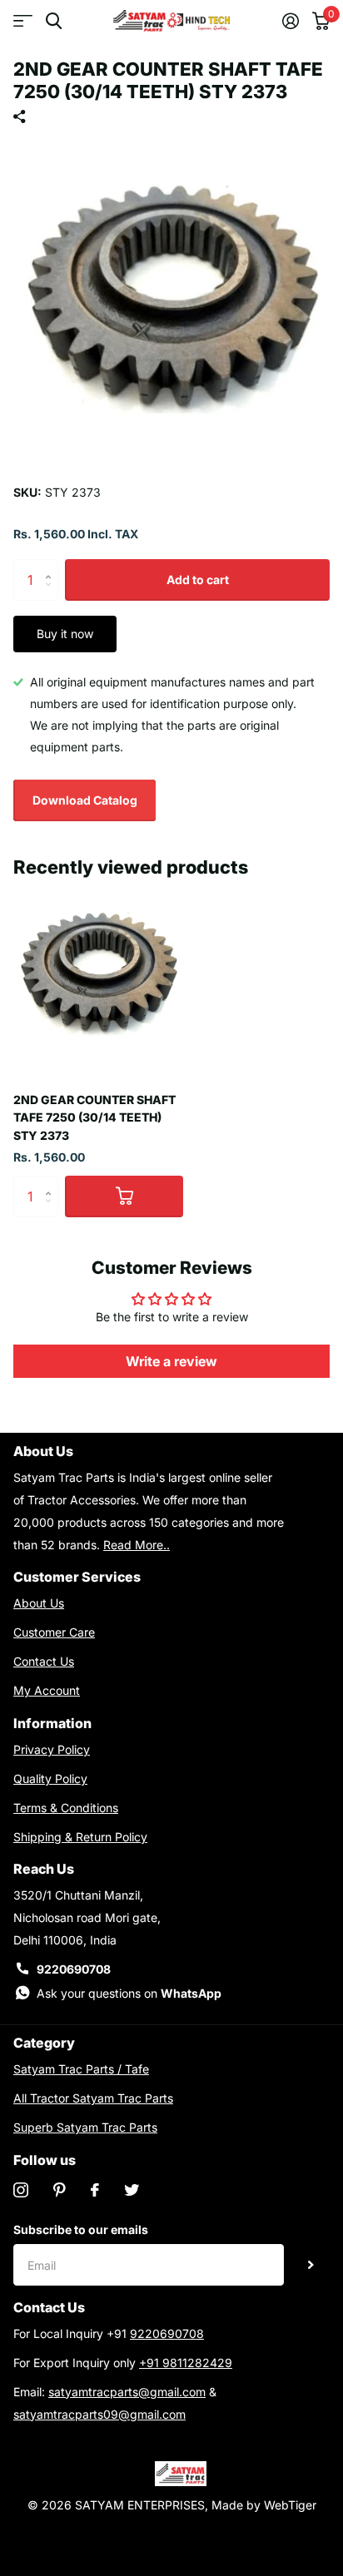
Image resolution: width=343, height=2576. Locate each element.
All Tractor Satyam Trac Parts (93, 2098)
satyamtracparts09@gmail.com (99, 2414)
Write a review (171, 1361)
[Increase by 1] (52, 565)
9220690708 (74, 1969)
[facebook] (95, 2190)
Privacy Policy (52, 1749)
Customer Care (54, 1632)
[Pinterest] (60, 2190)
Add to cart (198, 580)
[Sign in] (291, 21)
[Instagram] (21, 2190)
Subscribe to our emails (81, 2229)
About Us (39, 1603)
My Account (47, 1690)
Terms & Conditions (66, 1808)
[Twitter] (132, 2190)
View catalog (23, 21)
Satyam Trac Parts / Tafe (81, 2069)
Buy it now (65, 634)
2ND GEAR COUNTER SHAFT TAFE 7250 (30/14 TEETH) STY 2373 (94, 1117)
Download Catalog (85, 800)
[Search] (54, 21)
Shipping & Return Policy (80, 1837)
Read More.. (137, 1545)
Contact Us (44, 1661)
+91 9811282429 (186, 2363)
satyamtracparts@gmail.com (127, 2392)
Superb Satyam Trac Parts (85, 2127)
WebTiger (290, 2505)
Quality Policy (50, 1778)
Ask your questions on (129, 1993)
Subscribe (311, 2265)
